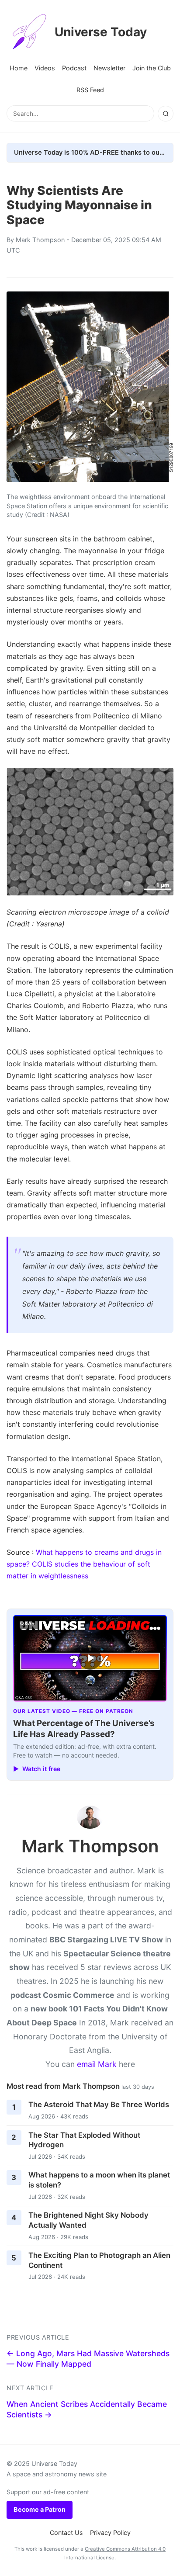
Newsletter (109, 68)
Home (19, 68)
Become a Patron (40, 2509)
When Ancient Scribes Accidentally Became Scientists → (87, 2410)
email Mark (97, 2064)
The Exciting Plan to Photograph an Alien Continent (99, 2260)
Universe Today (101, 32)
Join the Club (152, 68)
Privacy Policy (110, 2533)
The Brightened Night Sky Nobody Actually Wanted (88, 2220)
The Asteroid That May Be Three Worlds (99, 2104)
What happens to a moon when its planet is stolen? (99, 2180)
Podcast (74, 68)
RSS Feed (90, 90)
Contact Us (66, 2533)
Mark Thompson (40, 240)
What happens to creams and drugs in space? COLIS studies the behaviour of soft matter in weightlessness (84, 1564)
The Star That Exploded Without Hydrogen (84, 2140)
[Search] (166, 114)
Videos (45, 68)
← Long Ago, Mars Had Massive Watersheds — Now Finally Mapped (88, 2359)
